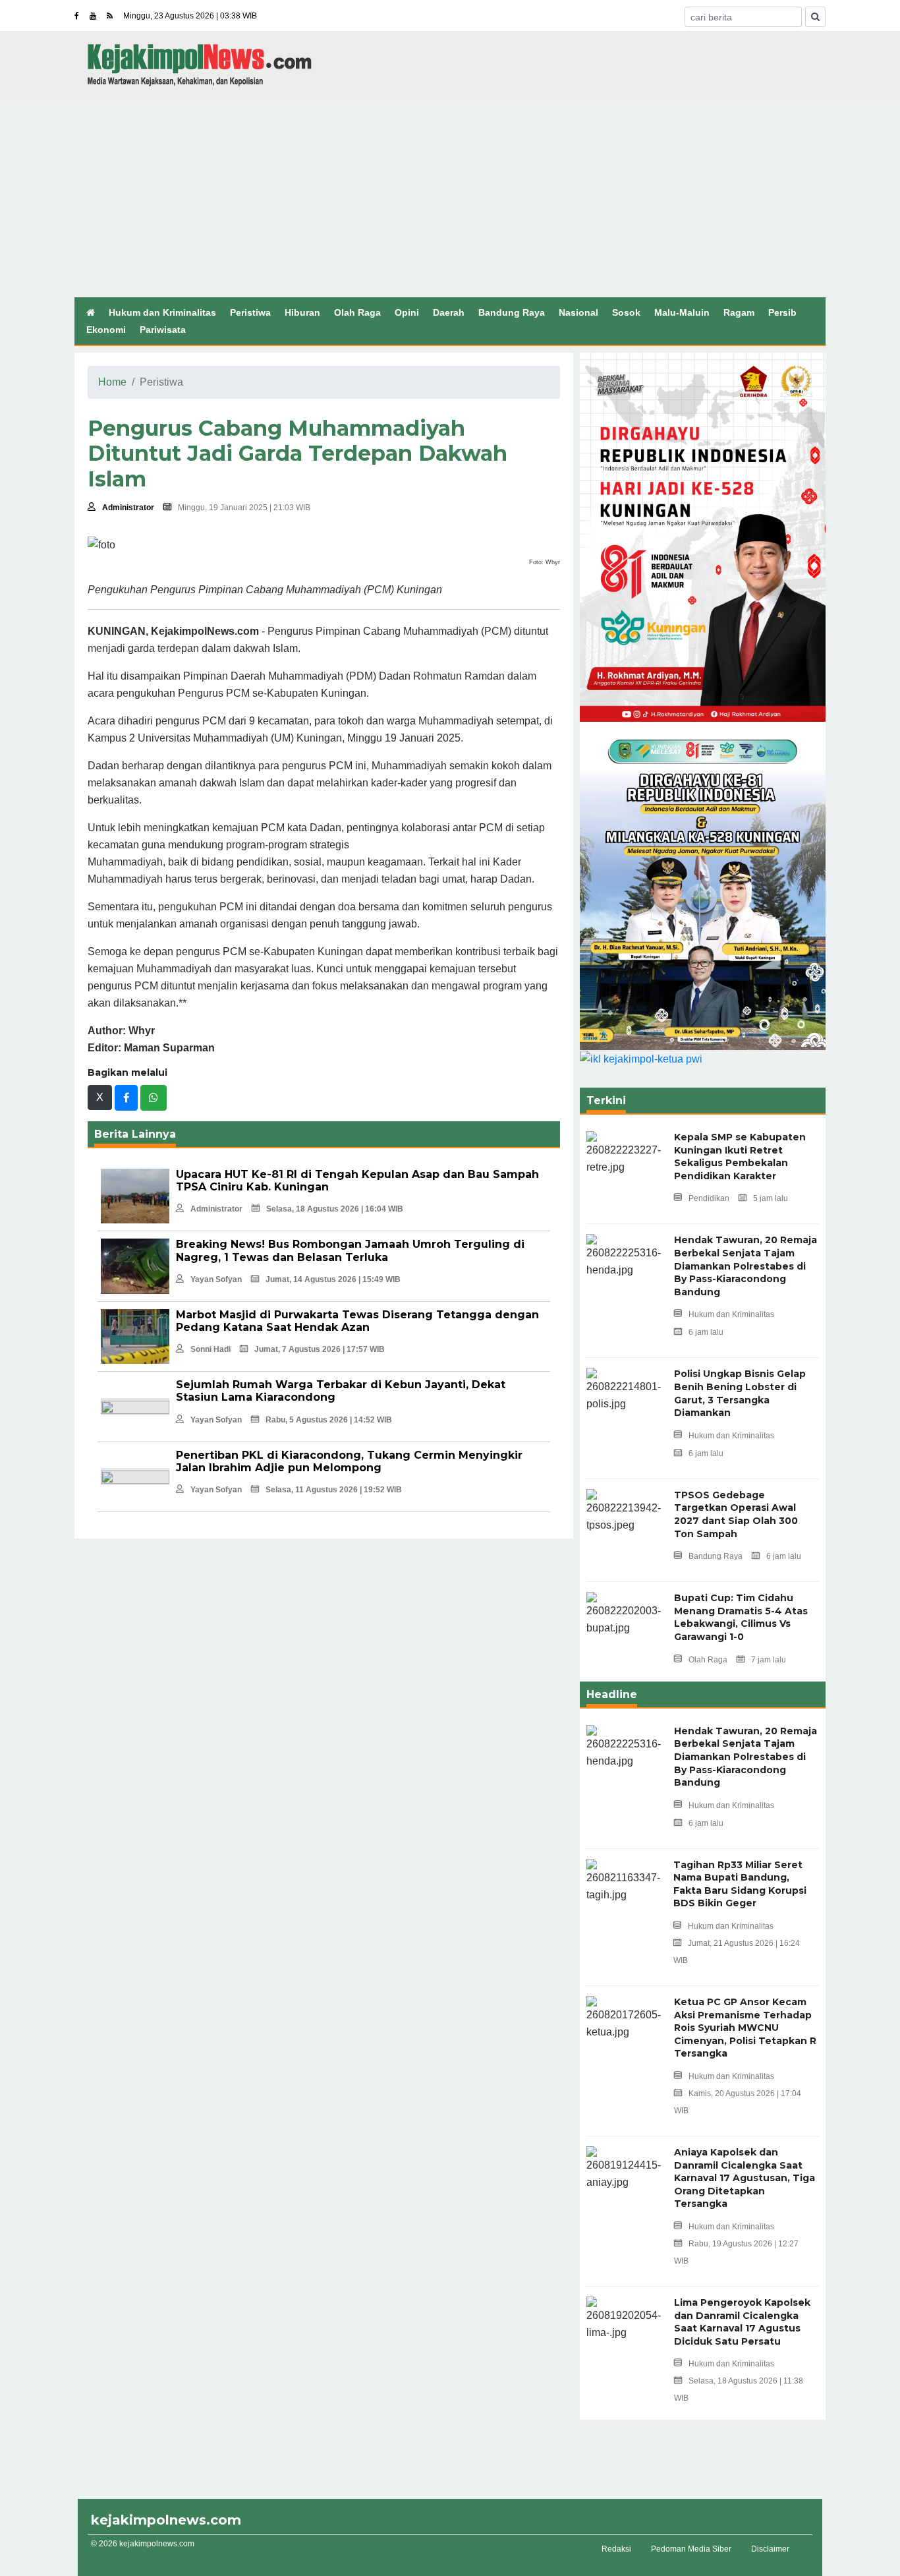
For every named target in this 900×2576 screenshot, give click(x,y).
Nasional (578, 312)
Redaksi (616, 2549)
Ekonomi (106, 330)
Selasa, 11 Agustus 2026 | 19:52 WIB (334, 1490)
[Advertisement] (450, 198)
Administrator (128, 508)
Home (112, 382)
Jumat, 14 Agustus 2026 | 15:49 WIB (333, 1279)
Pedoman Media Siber (691, 2549)
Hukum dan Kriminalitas (162, 312)
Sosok (626, 312)
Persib (782, 312)
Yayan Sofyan (216, 1279)
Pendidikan (709, 1198)
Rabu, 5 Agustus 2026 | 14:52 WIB (329, 1420)
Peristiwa (250, 312)
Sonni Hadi (211, 1349)
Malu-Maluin (682, 312)
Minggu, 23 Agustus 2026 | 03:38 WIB (190, 16)
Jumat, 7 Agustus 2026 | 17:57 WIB (320, 1349)
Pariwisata (163, 330)
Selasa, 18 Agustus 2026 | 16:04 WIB (335, 1209)
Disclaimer (770, 2549)
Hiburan (302, 312)
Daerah (449, 312)
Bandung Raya (512, 312)
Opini (407, 312)
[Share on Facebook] (126, 1098)
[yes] (815, 17)
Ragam (739, 312)
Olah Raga (357, 312)
